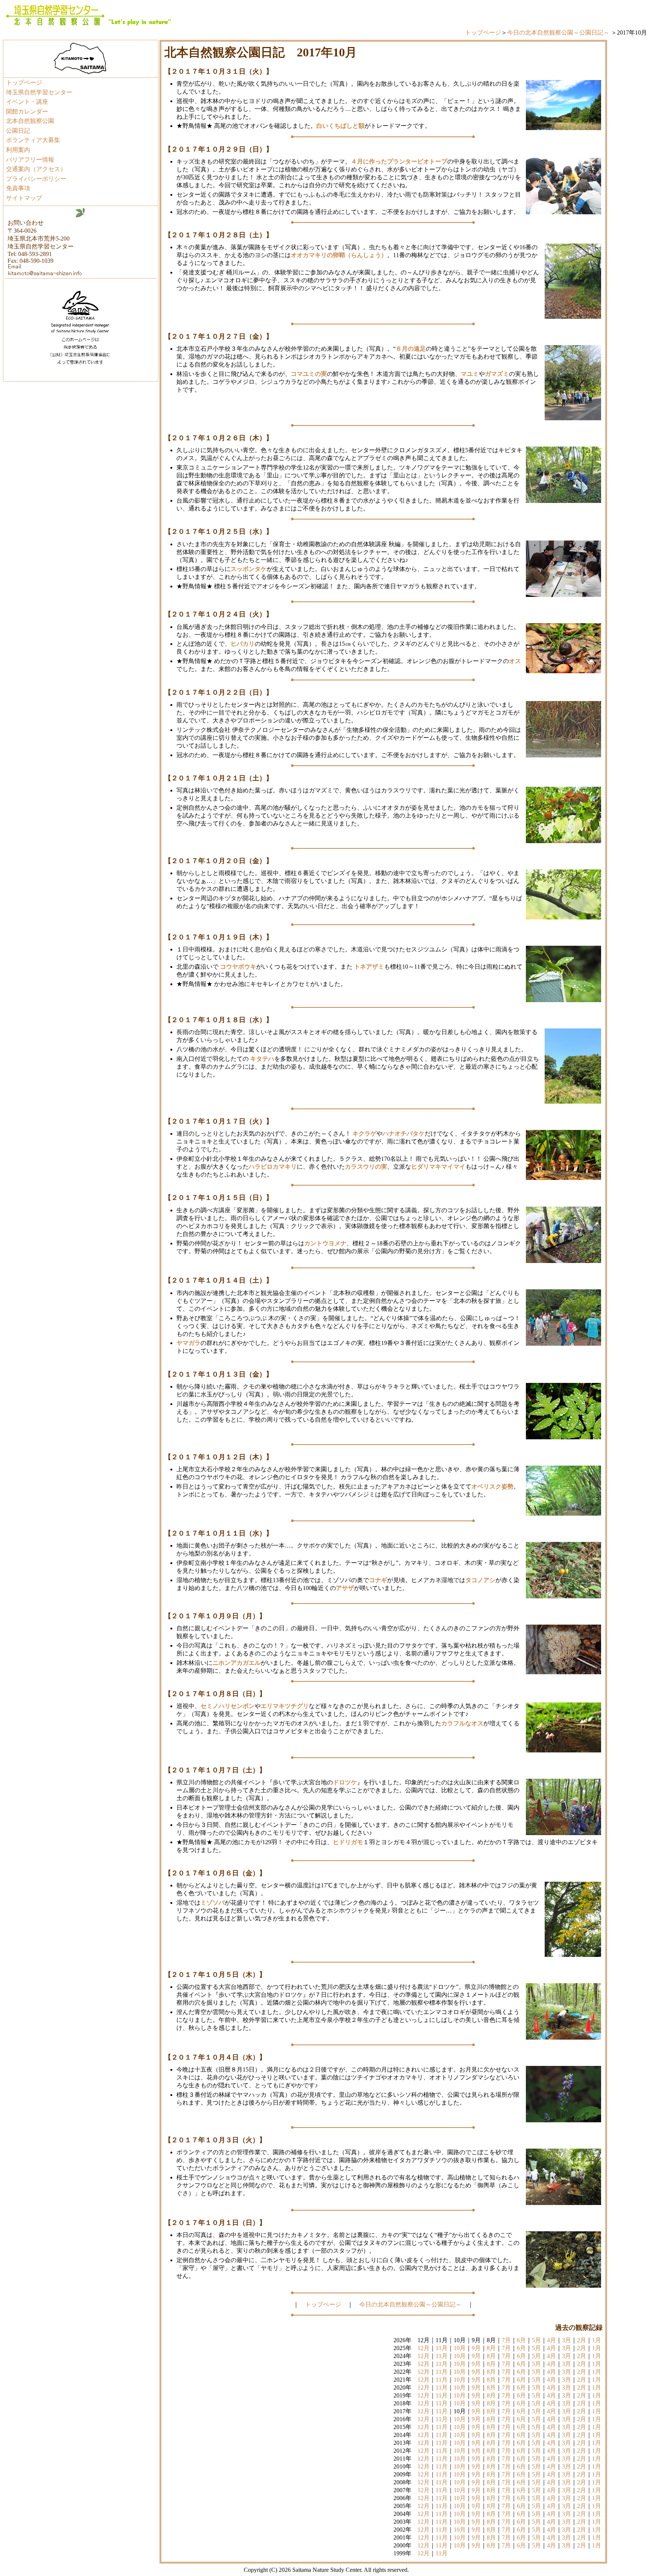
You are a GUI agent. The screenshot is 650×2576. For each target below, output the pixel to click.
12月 (424, 2348)
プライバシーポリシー (36, 179)
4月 (551, 2340)
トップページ (483, 33)
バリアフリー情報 (30, 160)
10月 (460, 2348)
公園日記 (18, 131)
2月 (582, 2340)
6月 (521, 2340)
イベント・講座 (27, 102)
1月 (597, 2340)
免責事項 (18, 188)
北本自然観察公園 (30, 121)
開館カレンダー (27, 111)
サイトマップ (24, 198)
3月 (566, 2340)
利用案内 (18, 150)
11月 (442, 2348)
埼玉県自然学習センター (39, 92)
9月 (476, 2348)
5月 (536, 2340)
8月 (491, 2348)
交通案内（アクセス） (36, 169)
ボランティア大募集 (33, 140)
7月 (506, 2340)
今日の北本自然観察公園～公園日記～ (558, 33)
